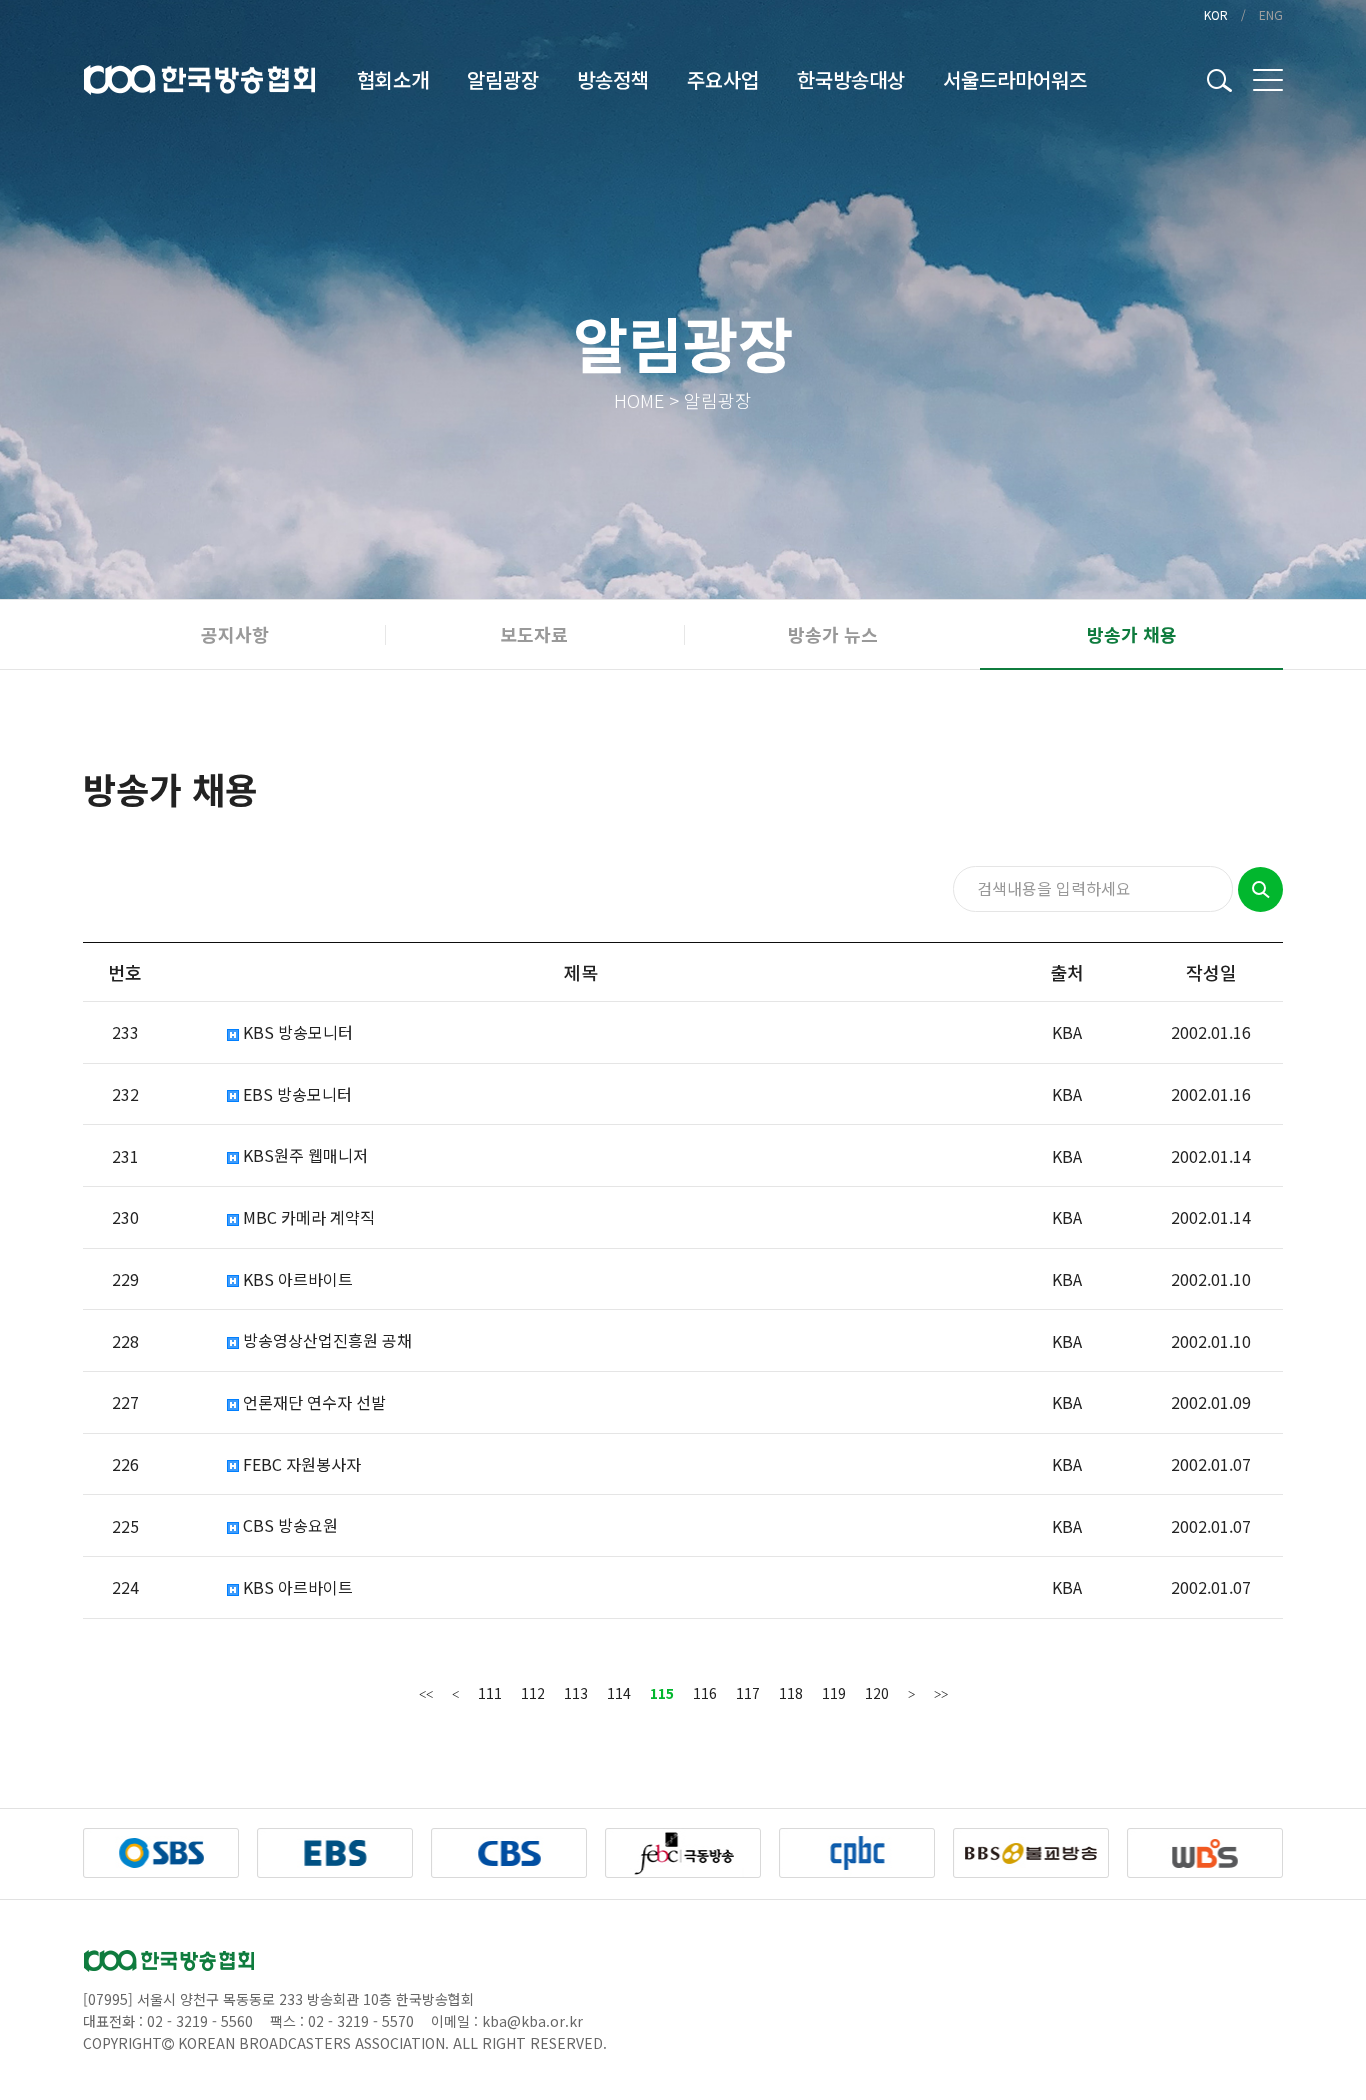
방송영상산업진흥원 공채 (325, 1340)
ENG (1271, 14)
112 (533, 1693)
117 (748, 1693)
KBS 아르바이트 (296, 1279)
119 (834, 1693)
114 (619, 1693)
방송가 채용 (1132, 634)
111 (490, 1693)
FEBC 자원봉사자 (300, 1464)
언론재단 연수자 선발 (312, 1402)
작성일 (1211, 972)
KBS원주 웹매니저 (303, 1155)
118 (791, 1693)
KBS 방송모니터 (296, 1032)
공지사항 (235, 634)
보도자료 (534, 634)
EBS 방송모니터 (295, 1094)
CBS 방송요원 (288, 1525)
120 (877, 1693)
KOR (1216, 14)
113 (576, 1693)
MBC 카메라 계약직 (307, 1217)
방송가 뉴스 (833, 634)
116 (705, 1693)
